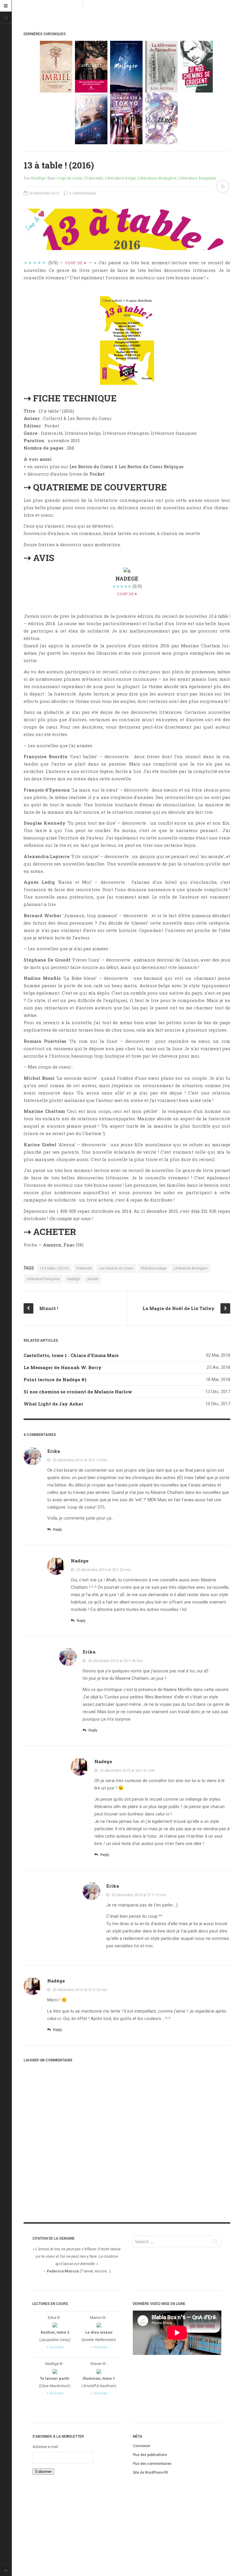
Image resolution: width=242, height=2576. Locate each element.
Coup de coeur (70, 178)
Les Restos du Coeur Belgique (151, 466)
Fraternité (94, 178)
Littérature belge (120, 178)
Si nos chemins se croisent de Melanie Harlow (78, 1392)
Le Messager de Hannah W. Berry (63, 1367)
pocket (93, 1279)
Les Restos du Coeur (92, 466)
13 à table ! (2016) (54, 1268)
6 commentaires (82, 193)
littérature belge (154, 1268)
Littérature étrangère (157, 178)
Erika (54, 1451)
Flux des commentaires (152, 2464)
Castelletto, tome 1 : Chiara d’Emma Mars (71, 1355)
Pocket (97, 474)
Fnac (69, 1245)
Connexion (142, 2446)
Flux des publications (150, 2455)
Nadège (38, 178)
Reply (57, 1530)
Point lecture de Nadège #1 (55, 1379)
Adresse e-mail (45, 2447)
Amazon (52, 1245)
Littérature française (197, 178)
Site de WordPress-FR (150, 2473)
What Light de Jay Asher (53, 1404)
